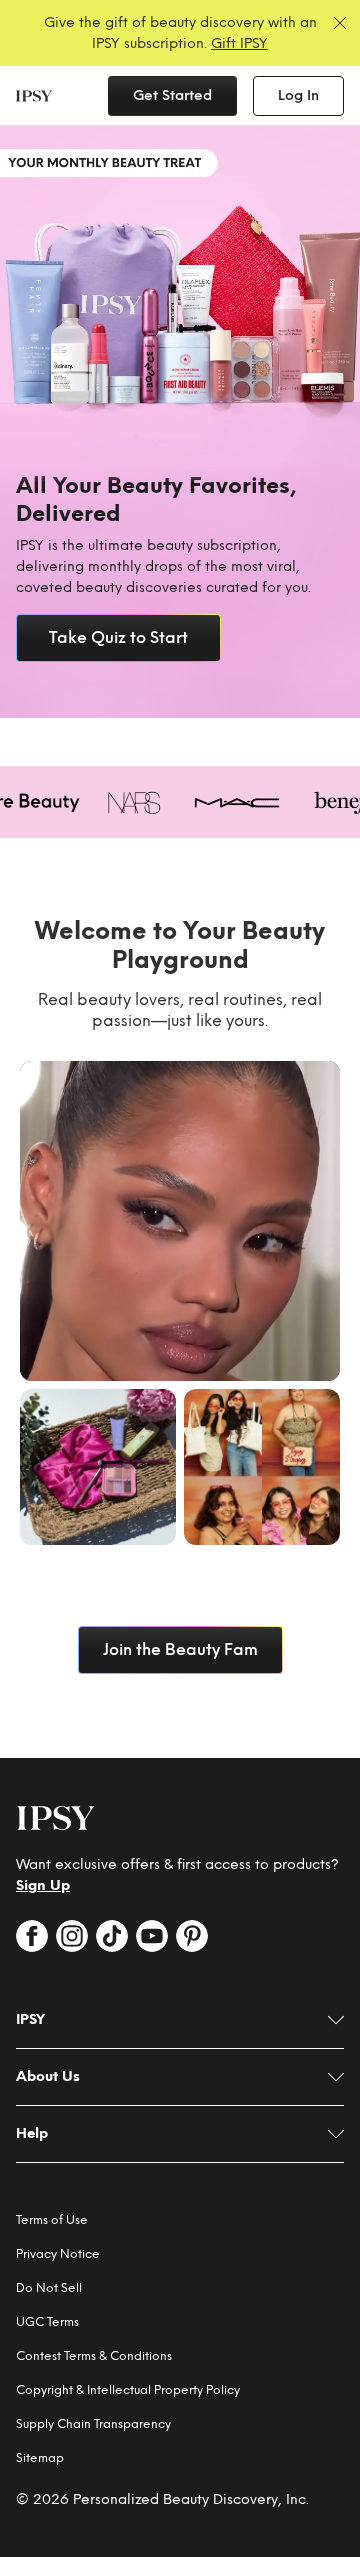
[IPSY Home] (34, 96)
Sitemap (40, 2458)
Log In (298, 95)
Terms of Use (52, 2220)
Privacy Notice (58, 2254)
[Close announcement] (340, 23)
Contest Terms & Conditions (94, 2356)
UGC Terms (47, 2322)
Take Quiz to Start (118, 637)
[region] (180, 422)
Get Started (172, 95)
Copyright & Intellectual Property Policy (128, 2390)
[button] (180, 1221)
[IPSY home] (56, 1818)
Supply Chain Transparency (93, 2424)
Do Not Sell (49, 2288)
